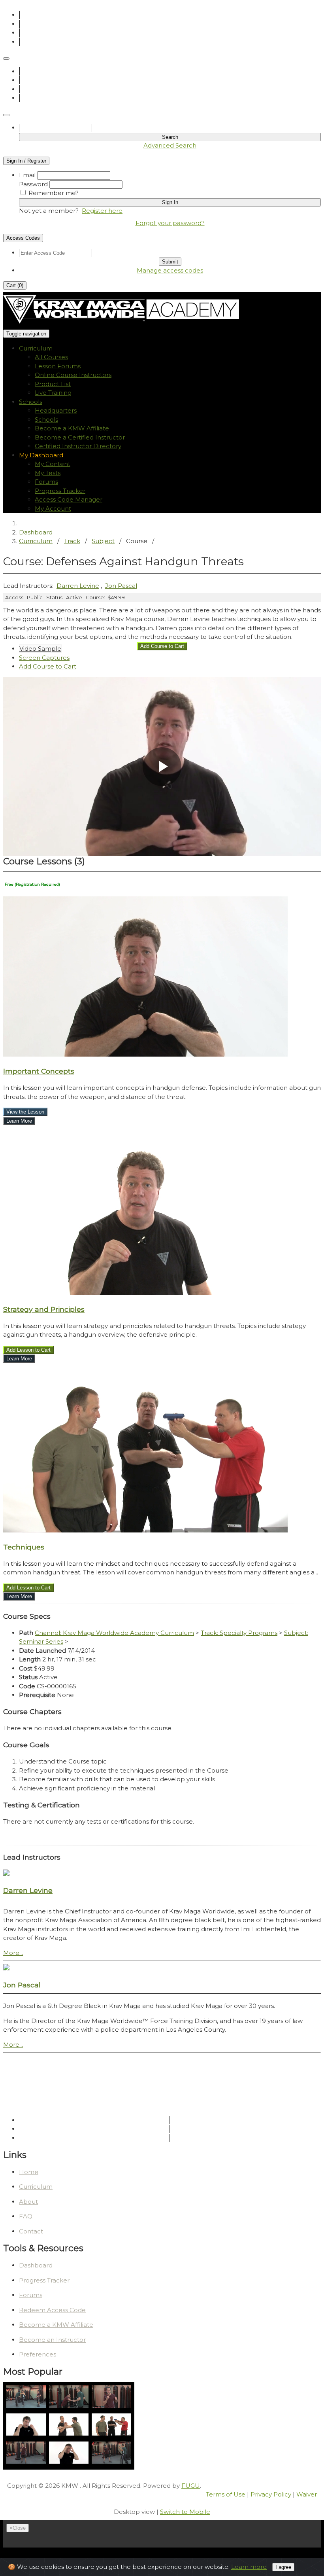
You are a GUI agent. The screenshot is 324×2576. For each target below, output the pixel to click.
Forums (46, 482)
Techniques (24, 1547)
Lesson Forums (58, 366)
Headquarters (56, 410)
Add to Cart (48, 666)
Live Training (53, 393)
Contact (31, 2231)
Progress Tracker (60, 491)
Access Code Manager (69, 499)
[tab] (40, 649)
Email (27, 175)
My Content (53, 464)
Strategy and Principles (44, 1309)
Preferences (38, 2354)
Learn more (249, 2567)
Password (33, 184)
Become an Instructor (52, 2340)
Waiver (307, 2494)
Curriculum (36, 541)
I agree (283, 2567)
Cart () (15, 285)
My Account (53, 509)
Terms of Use (226, 2494)
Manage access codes (170, 270)
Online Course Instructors (73, 375)
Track (72, 541)
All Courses (51, 357)
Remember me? (54, 193)
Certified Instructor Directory (78, 446)
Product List (53, 384)
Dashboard (36, 532)
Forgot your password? (170, 223)
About (28, 2202)
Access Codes (23, 238)
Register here (102, 211)
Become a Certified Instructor (80, 437)
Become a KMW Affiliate (72, 428)
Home (29, 2172)
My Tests (48, 473)
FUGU (191, 2486)
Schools (46, 420)
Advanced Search (170, 145)
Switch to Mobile (185, 2512)
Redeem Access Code (52, 2310)
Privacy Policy (271, 2494)
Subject (103, 541)
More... (13, 1953)
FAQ (26, 2216)
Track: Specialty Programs (239, 1633)
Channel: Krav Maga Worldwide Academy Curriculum (114, 1633)
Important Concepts (39, 1071)
